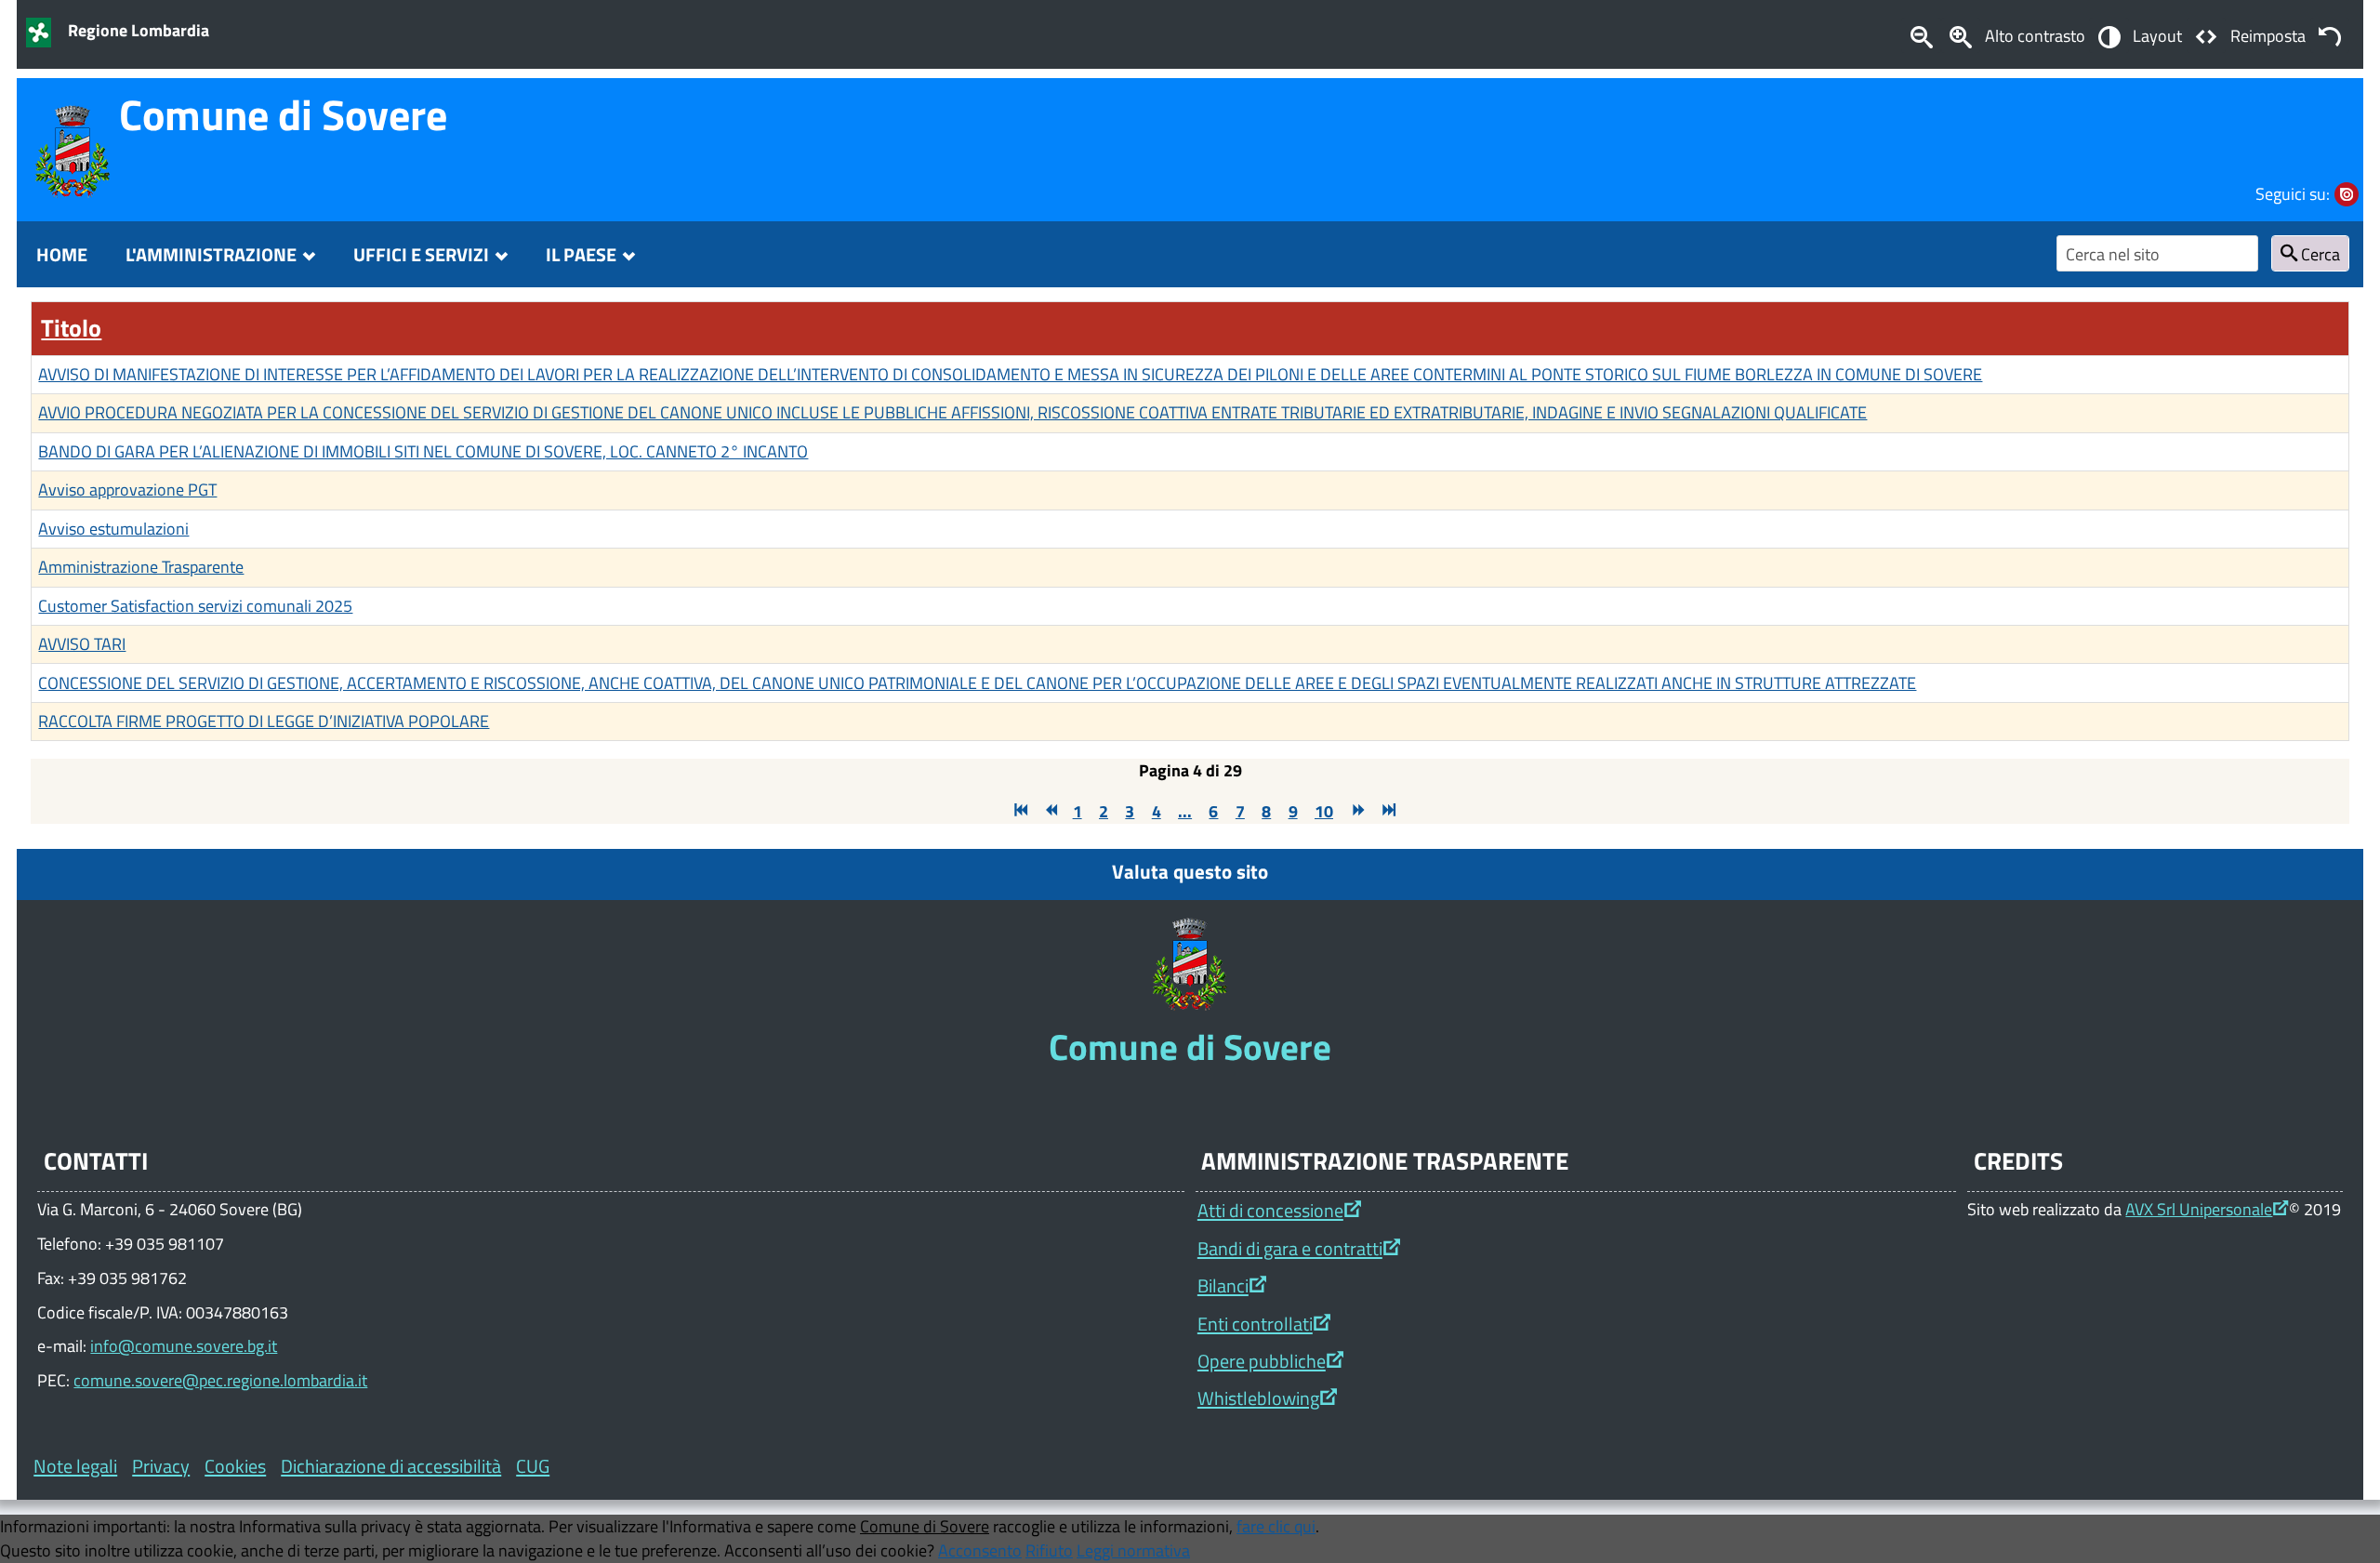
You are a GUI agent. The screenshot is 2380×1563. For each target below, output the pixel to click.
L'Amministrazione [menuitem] (211, 254)
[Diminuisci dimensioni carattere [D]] (1921, 35)
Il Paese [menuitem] (581, 254)
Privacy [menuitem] (161, 1466)
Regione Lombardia (139, 30)
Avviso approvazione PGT (127, 489)
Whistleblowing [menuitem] (1258, 1398)
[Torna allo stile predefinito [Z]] (2330, 35)
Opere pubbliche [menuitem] (1262, 1361)
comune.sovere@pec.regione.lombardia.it (220, 1380)
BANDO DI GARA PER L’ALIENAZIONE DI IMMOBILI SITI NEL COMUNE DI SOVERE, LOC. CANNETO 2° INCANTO (423, 451)
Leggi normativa (1133, 1550)
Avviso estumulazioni (113, 528)
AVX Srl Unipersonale (2199, 1209)
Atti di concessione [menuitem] (1270, 1210)
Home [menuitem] (62, 254)
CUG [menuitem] (533, 1466)
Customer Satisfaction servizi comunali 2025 (195, 605)
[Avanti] (1356, 811)
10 (1324, 811)
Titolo (71, 328)
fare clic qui (1276, 1526)
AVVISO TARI (82, 643)
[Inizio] (1019, 811)
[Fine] (1387, 811)
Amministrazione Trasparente (141, 566)
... (1185, 811)
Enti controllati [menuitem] (1255, 1324)
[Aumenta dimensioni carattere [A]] (1961, 35)
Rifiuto (1049, 1550)
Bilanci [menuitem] (1223, 1285)
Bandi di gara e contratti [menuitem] (1290, 1248)
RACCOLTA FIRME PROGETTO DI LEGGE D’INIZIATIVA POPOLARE (264, 721)
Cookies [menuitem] (235, 1466)
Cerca (2319, 254)
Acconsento (980, 1550)
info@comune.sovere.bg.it (184, 1345)
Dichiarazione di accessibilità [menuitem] (391, 1466)
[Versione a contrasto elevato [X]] (2109, 35)
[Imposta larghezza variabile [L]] (2206, 35)
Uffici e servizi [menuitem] (421, 254)
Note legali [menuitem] (75, 1466)
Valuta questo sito (1190, 871)
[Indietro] (1049, 811)
